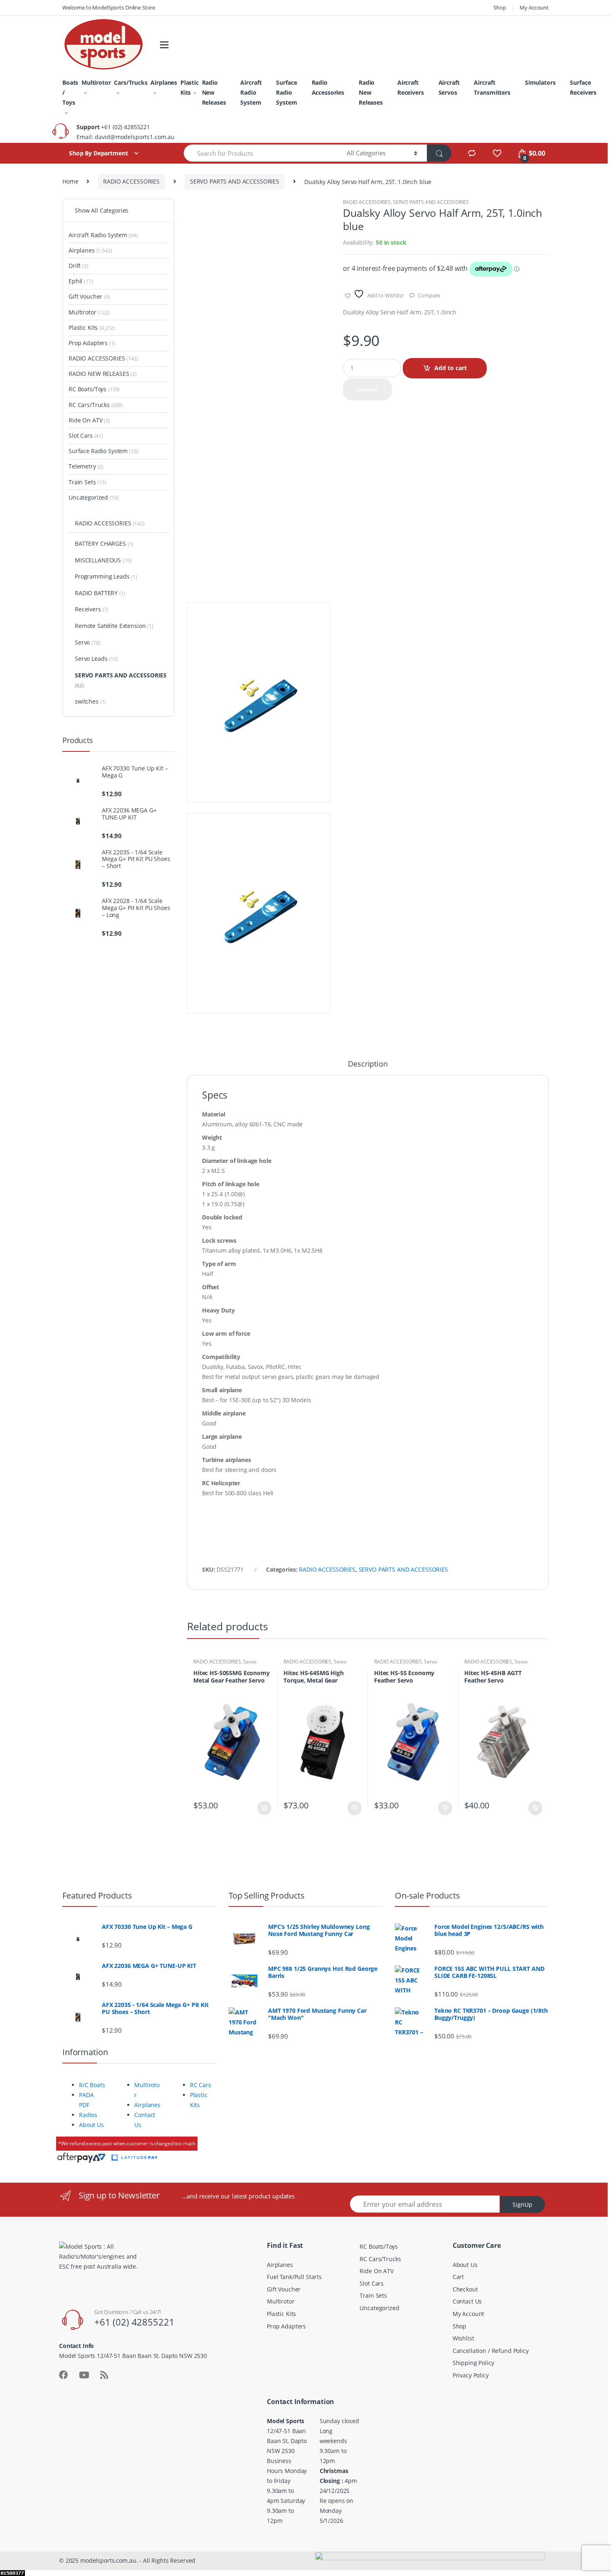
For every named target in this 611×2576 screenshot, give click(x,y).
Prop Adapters (92, 343)
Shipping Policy (473, 2363)
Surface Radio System (286, 92)
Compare (429, 295)
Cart (458, 2277)
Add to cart (451, 368)
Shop (500, 7)
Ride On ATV (89, 420)
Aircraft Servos (449, 87)
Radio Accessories (328, 87)
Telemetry (86, 466)
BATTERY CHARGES (104, 543)
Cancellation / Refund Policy (491, 2351)
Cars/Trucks (131, 82)
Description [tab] (368, 1064)
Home (70, 181)
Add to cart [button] (264, 1808)
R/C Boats (92, 2085)
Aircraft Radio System (251, 92)
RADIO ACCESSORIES (131, 181)
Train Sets (87, 482)
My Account (534, 7)
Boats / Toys (70, 92)
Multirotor (96, 82)
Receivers (92, 609)
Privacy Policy (471, 2375)
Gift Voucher (89, 296)
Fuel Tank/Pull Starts (294, 2277)
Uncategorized (94, 497)
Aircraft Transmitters (492, 87)
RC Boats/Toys (94, 389)
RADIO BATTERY (100, 593)
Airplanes (164, 82)
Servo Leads (96, 659)
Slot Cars (86, 435)
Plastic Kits (190, 87)
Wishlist (463, 2338)
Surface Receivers (583, 87)
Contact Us (467, 2301)
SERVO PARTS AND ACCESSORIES (235, 181)
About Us (91, 2125)
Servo (250, 1662)
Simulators (540, 82)
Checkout (465, 2289)
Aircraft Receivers (411, 87)
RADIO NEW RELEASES (103, 374)
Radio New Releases (214, 92)
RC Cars (201, 2085)
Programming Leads (106, 576)
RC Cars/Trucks (96, 405)
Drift (79, 266)
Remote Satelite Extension (114, 626)
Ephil (81, 281)
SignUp (522, 2204)
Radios (88, 2115)
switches (90, 701)
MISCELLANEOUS (103, 560)
